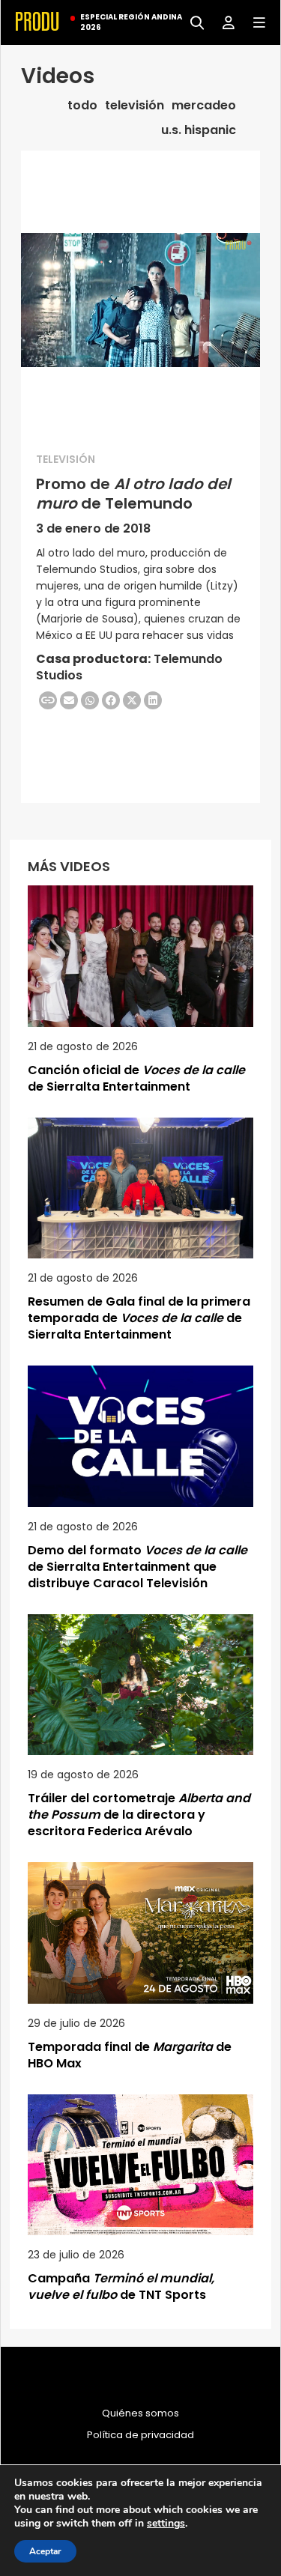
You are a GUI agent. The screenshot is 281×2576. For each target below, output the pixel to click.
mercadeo (204, 106)
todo (82, 106)
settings (166, 2524)
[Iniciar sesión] (223, 21)
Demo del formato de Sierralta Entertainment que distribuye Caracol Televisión (138, 1567)
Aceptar (45, 2551)
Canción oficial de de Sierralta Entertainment (136, 1078)
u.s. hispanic (199, 130)
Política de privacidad (140, 2435)
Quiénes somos (140, 2413)
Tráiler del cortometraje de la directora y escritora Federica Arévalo (139, 1815)
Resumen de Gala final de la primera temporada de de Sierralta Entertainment (139, 1318)
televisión (135, 106)
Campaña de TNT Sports (121, 2286)
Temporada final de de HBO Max (130, 2055)
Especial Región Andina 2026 (131, 22)
